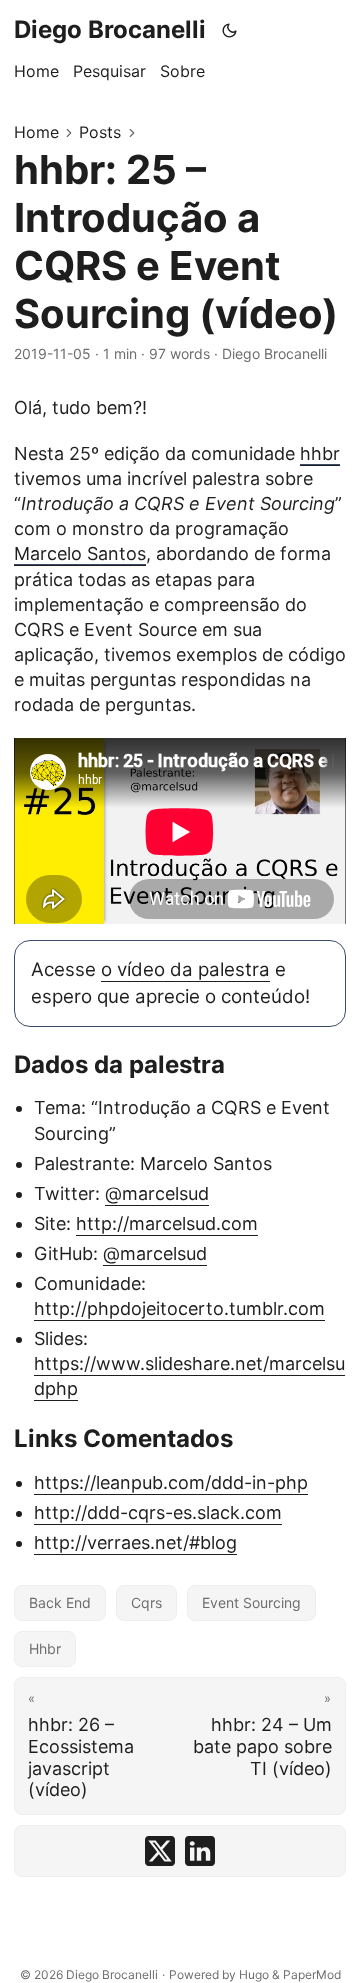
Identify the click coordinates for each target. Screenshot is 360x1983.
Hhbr (45, 1648)
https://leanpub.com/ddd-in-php (171, 1482)
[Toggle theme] (230, 30)
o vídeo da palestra (185, 969)
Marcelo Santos (80, 553)
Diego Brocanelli (110, 29)
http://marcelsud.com (167, 1223)
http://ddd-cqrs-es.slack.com (158, 1512)
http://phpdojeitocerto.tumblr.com (179, 1308)
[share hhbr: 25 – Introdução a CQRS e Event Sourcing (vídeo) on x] (160, 1851)
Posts (100, 132)
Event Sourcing (251, 1602)
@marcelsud (157, 1193)
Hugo (254, 1974)
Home (36, 132)
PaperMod (312, 1974)
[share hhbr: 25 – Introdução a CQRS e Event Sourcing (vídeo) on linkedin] (200, 1851)
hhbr (320, 453)
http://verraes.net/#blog (135, 1542)
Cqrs (146, 1602)
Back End (60, 1602)
